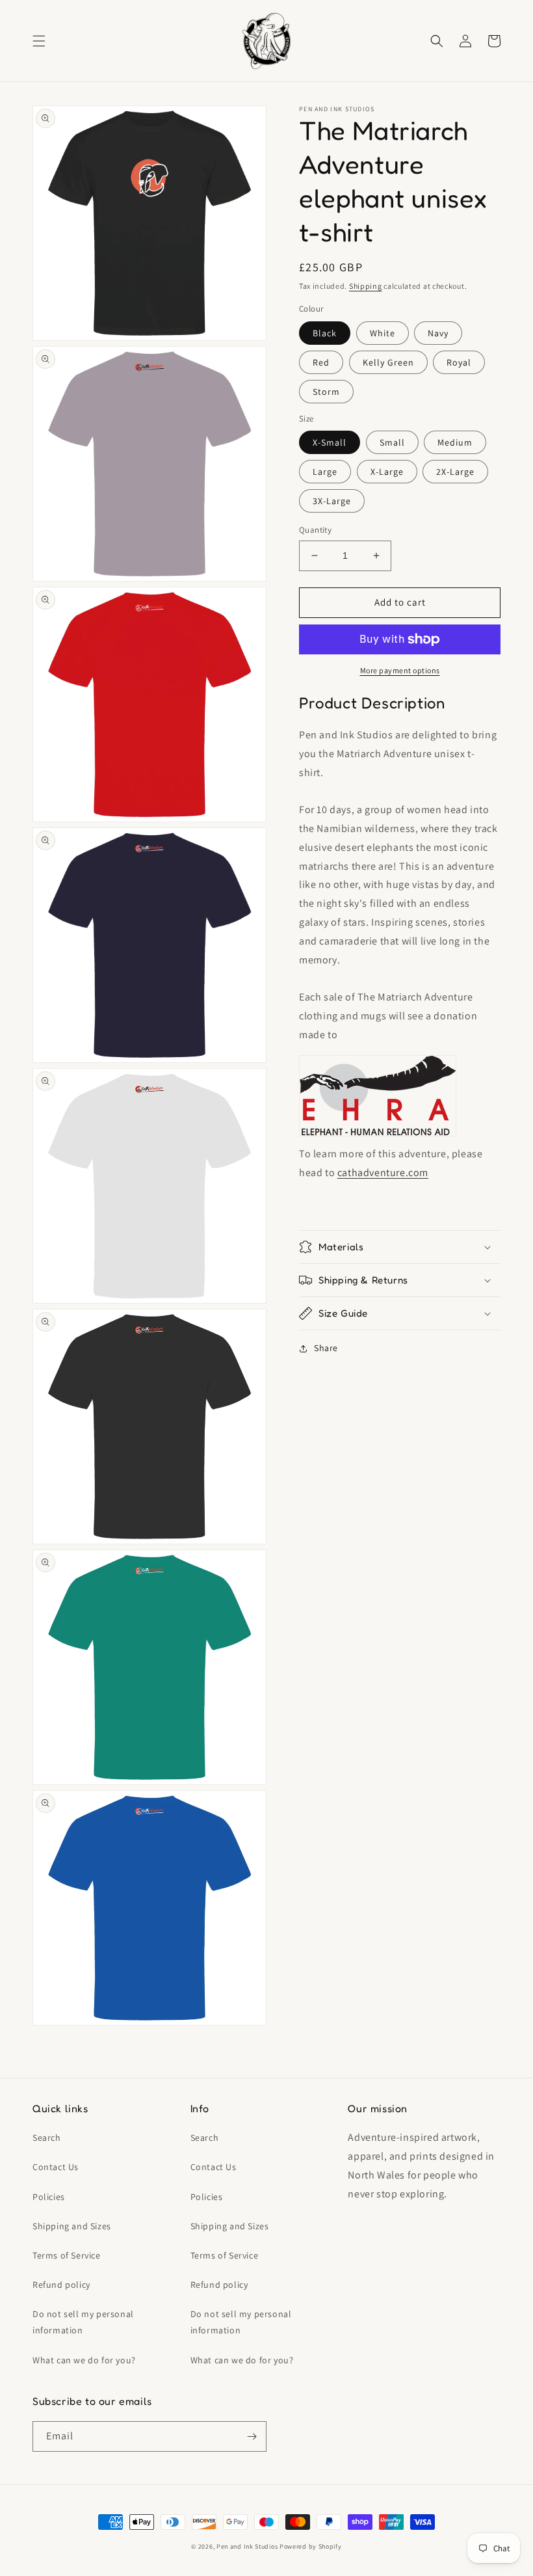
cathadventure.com (383, 1173)
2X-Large (455, 472)
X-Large (387, 472)
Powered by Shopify (311, 2546)
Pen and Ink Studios (247, 2546)
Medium (455, 442)
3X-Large (332, 501)
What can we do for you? (84, 2360)
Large (325, 472)
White (383, 333)
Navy (438, 333)
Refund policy (61, 2285)
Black (325, 333)
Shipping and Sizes (72, 2226)
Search (47, 2138)
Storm (326, 392)
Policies (49, 2197)
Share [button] (326, 1348)
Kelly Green (388, 362)
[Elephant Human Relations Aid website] (378, 1135)
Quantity (315, 530)
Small (392, 442)
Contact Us (56, 2167)
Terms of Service (67, 2255)
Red (321, 362)
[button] (39, 41)
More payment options (400, 670)
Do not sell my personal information (83, 2322)
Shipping (366, 286)
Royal (459, 362)
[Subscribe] (252, 2436)
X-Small (330, 442)
